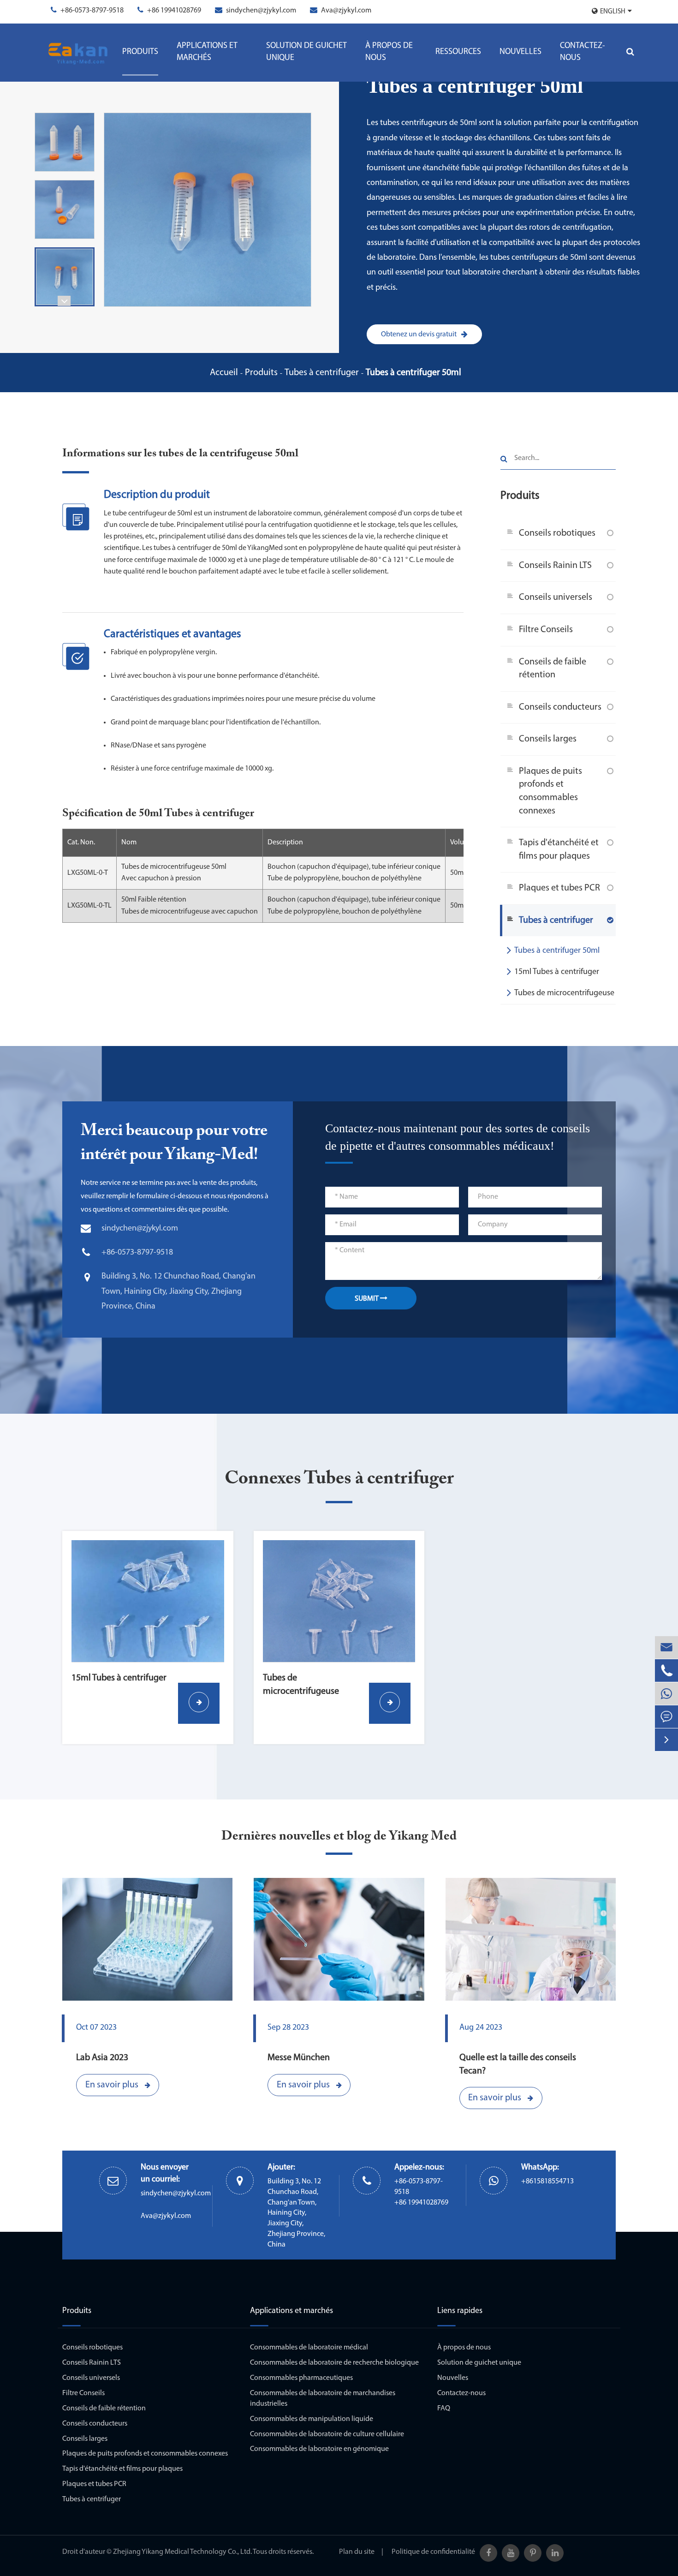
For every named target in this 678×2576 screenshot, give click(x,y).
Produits (140, 52)
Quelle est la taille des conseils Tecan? (518, 2065)
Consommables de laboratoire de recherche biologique (334, 2363)
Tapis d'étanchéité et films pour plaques (559, 850)
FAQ (444, 2409)
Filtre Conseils (546, 630)
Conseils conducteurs (560, 707)
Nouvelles (520, 52)
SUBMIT (367, 1299)
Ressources (458, 52)
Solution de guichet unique (306, 52)
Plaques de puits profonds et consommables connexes (550, 791)
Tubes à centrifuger (322, 373)
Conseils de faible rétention (553, 669)
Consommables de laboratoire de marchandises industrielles (323, 2399)
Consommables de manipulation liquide (312, 2419)
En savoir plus (113, 2085)
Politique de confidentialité (433, 2552)
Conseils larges (548, 739)
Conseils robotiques (557, 533)
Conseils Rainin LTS (555, 566)
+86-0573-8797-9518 (92, 11)
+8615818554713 (547, 2182)
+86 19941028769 (174, 11)
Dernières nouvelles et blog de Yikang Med (339, 1836)
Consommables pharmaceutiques (301, 2378)
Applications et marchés (207, 52)
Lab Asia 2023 (102, 2058)
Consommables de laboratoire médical (309, 2348)
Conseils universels (556, 598)
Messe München (299, 2058)
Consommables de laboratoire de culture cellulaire (327, 2434)
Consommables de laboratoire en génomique (319, 2449)
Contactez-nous (583, 52)
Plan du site (357, 2552)
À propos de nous (389, 52)
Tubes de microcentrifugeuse (564, 993)
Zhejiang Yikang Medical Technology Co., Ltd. (182, 2552)
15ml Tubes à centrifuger (557, 972)
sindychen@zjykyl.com (261, 11)
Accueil (224, 373)
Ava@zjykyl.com (346, 11)
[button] (64, 301)
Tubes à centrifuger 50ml (413, 373)
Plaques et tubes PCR (559, 888)
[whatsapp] (666, 1694)
